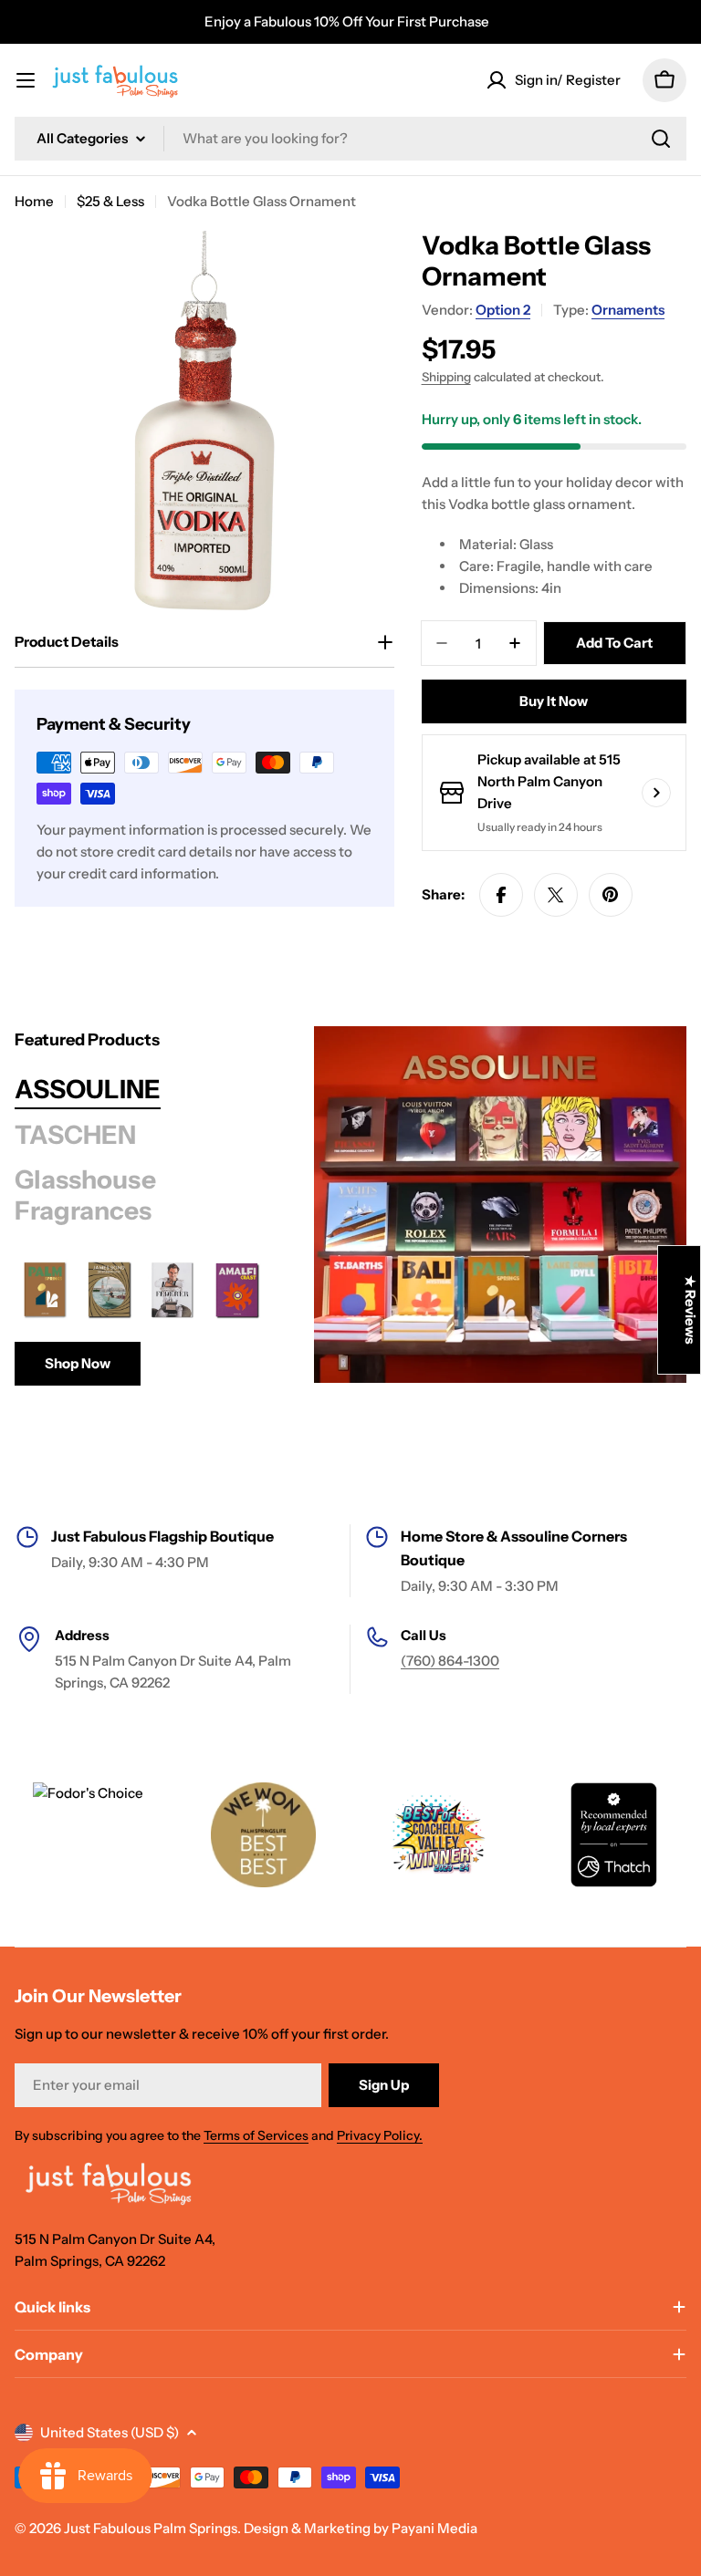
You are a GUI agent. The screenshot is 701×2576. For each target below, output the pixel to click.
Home (34, 201)
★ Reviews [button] (691, 1310)
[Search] (661, 139)
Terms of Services (256, 2135)
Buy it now (554, 701)
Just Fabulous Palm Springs (151, 2528)
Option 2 (503, 310)
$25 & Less (110, 201)
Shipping (446, 377)
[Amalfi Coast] (237, 1290)
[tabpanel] (141, 1323)
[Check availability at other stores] (656, 793)
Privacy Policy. (380, 2135)
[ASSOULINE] (500, 1205)
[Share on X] (556, 895)
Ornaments (628, 310)
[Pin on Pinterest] (611, 895)
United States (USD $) (110, 2432)
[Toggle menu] (26, 80)
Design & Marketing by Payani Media (361, 2528)
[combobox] (350, 139)
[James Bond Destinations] (109, 1290)
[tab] (88, 1090)
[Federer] (173, 1290)
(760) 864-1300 (450, 1661)
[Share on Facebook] (501, 895)
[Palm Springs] (45, 1290)
